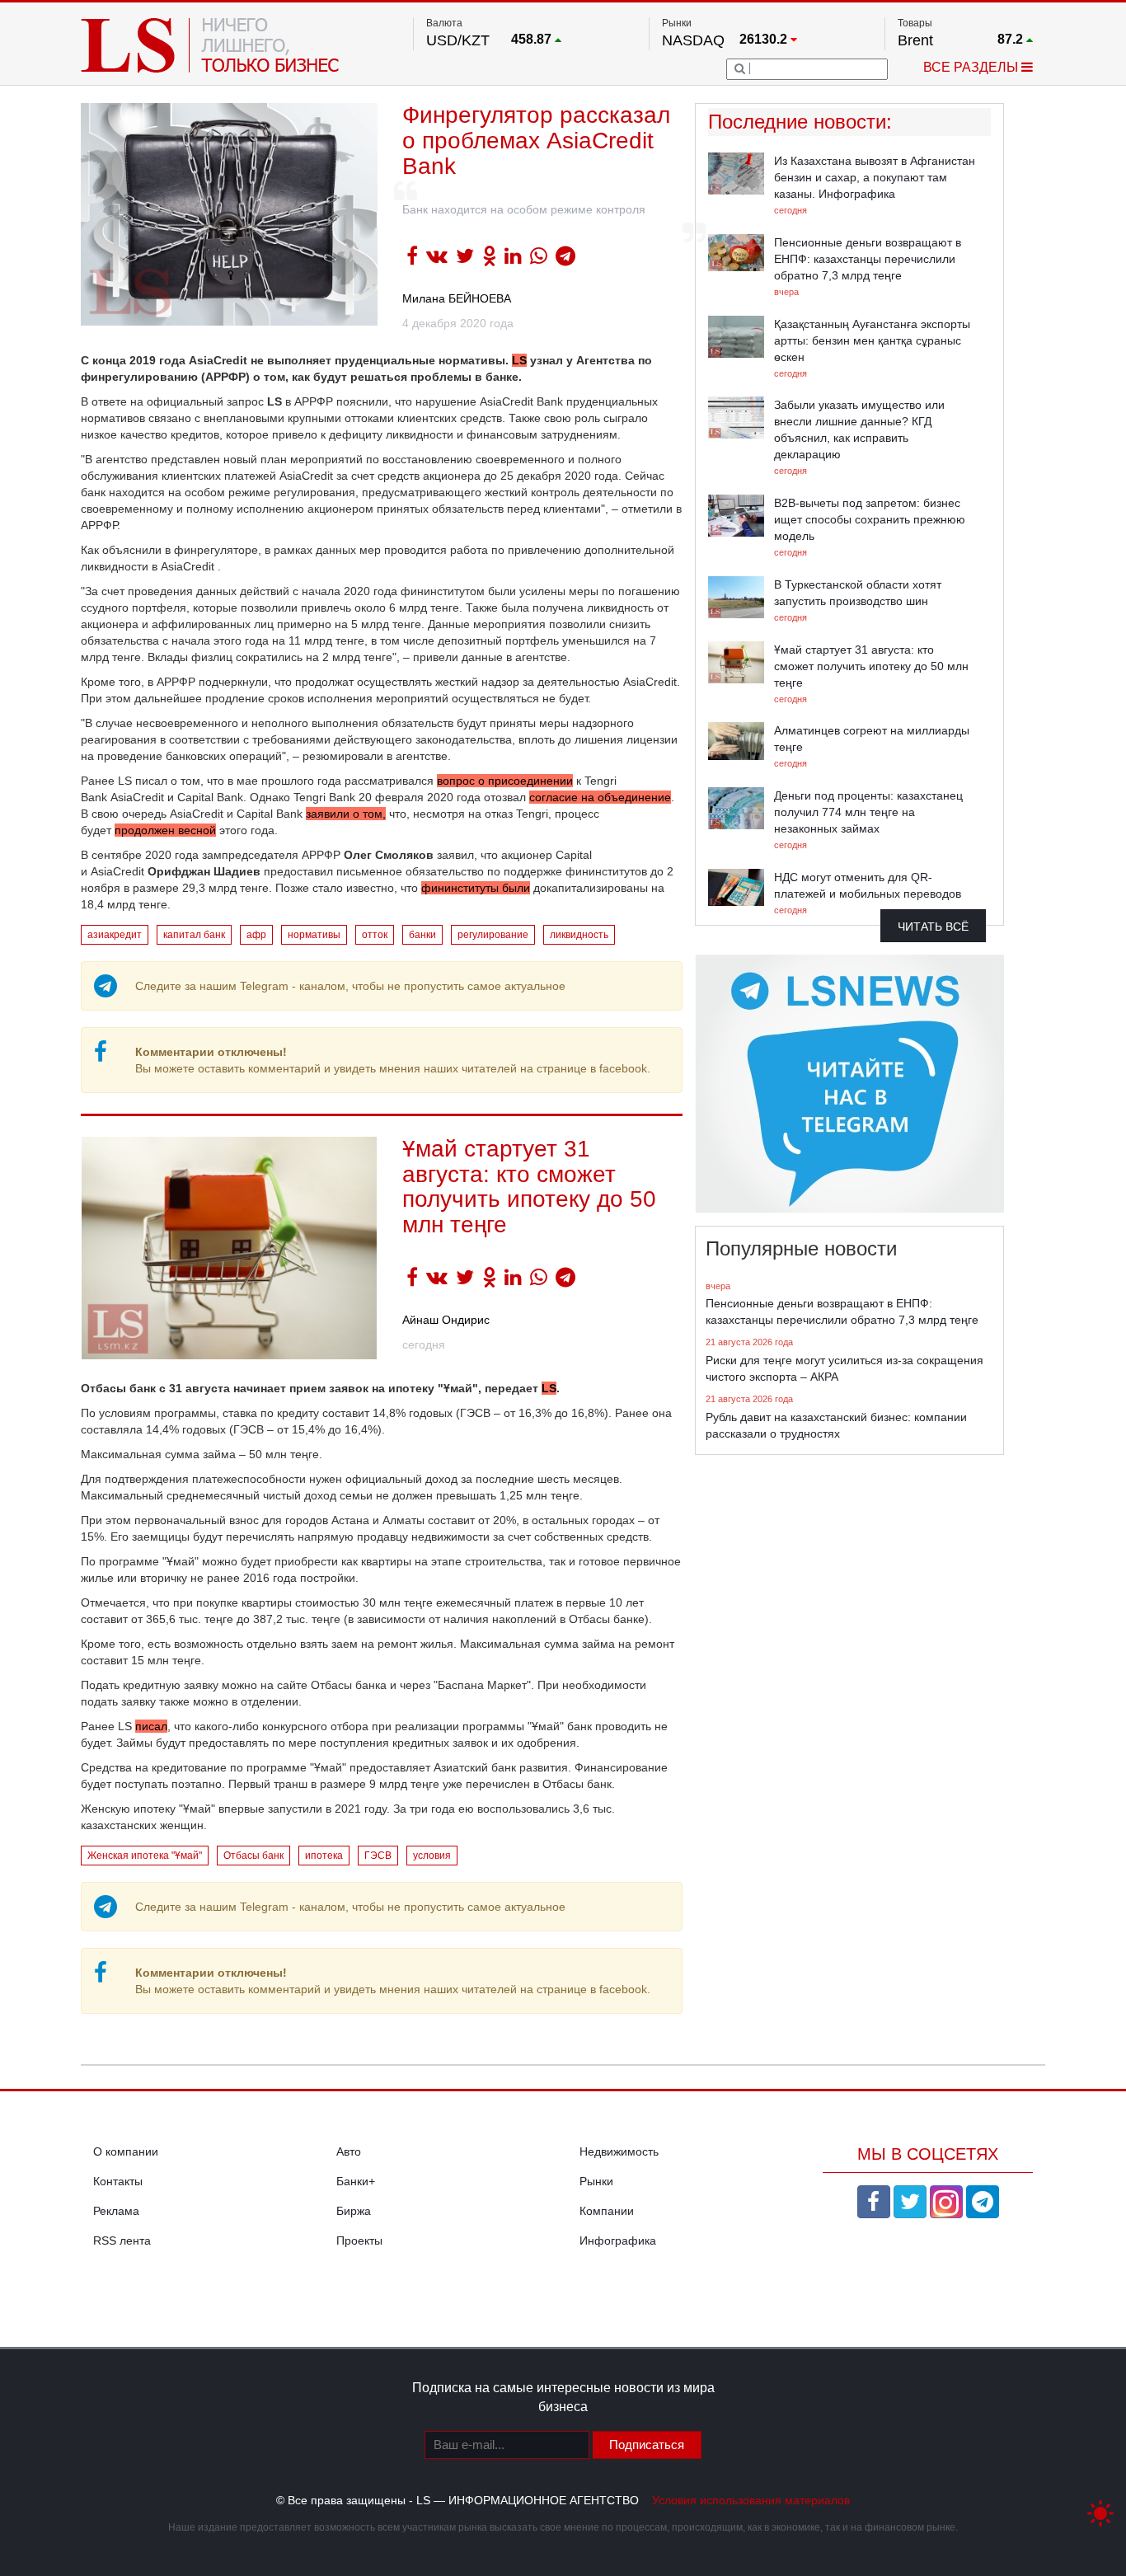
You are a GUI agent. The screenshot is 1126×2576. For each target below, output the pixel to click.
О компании (126, 2151)
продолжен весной (165, 830)
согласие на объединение (600, 797)
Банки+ (356, 2181)
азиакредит (115, 935)
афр (256, 935)
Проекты (359, 2241)
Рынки (596, 2181)
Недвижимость (619, 2151)
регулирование (493, 935)
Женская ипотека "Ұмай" (145, 1856)
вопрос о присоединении (505, 781)
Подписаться (647, 2445)
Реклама (116, 2211)
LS (519, 360)
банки (422, 935)
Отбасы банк (253, 1856)
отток (375, 935)
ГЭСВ (378, 1856)
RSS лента (122, 2241)
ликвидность (579, 935)
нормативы (314, 935)
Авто (349, 2151)
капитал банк (194, 935)
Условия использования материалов (751, 2500)
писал (151, 1726)
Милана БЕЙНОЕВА (457, 298)
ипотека (324, 1856)
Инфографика (618, 2241)
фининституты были (476, 888)
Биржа (354, 2211)
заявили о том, (346, 814)
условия (432, 1856)
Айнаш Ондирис (446, 1320)
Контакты (118, 2181)
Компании (607, 2211)
